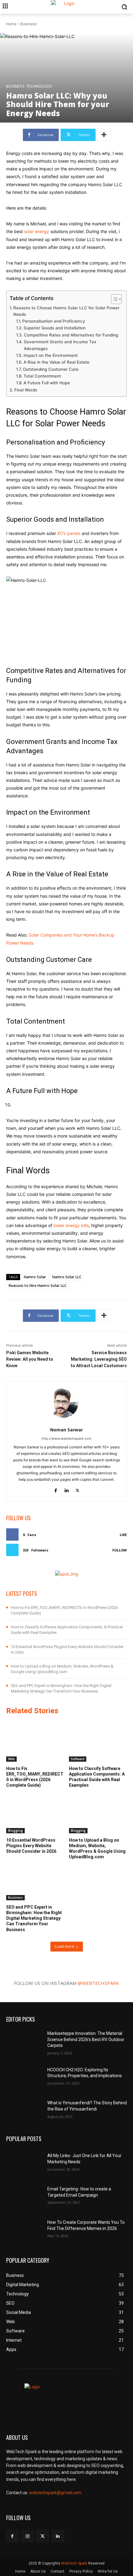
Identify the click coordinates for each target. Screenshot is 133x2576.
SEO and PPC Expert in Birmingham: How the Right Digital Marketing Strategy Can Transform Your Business (34, 1918)
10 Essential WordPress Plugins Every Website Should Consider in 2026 (31, 1846)
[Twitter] (77, 1489)
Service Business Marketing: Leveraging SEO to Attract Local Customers (99, 1359)
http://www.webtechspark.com (66, 1438)
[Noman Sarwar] (67, 1403)
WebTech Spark (74, 2563)
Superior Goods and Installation (55, 328)
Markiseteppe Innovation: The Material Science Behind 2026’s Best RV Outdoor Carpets (86, 2039)
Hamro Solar (35, 1277)
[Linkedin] (67, 1489)
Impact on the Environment (51, 355)
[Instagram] (27, 2536)
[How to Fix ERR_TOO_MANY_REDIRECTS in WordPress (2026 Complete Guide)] (35, 1741)
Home (11, 24)
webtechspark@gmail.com (55, 2493)
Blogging (15, 1831)
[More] (104, 135)
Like (123, 1535)
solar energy (37, 231)
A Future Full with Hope (47, 383)
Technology (39, 86)
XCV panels (69, 533)
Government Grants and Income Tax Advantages (60, 345)
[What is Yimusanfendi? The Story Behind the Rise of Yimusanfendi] (24, 2109)
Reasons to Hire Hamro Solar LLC (38, 1286)
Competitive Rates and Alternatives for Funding (71, 335)
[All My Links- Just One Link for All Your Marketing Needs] (24, 2162)
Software (78, 1759)
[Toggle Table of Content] (113, 299)
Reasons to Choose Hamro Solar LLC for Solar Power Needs (66, 311)
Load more (64, 1946)
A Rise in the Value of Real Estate (56, 362)
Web (11, 1759)
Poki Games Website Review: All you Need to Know (30, 1359)
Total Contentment (42, 376)
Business (29, 24)
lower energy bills (71, 1225)
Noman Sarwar (66, 1430)
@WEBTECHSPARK (98, 1983)
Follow (120, 1550)
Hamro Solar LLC (67, 1277)
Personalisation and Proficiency (54, 321)
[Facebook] (56, 1489)
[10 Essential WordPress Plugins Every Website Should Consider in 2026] (35, 1813)
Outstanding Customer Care (51, 369)
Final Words (26, 390)
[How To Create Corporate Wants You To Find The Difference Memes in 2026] (24, 2228)
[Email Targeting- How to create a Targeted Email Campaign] (24, 2195)
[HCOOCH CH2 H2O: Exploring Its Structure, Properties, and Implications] (24, 2076)
